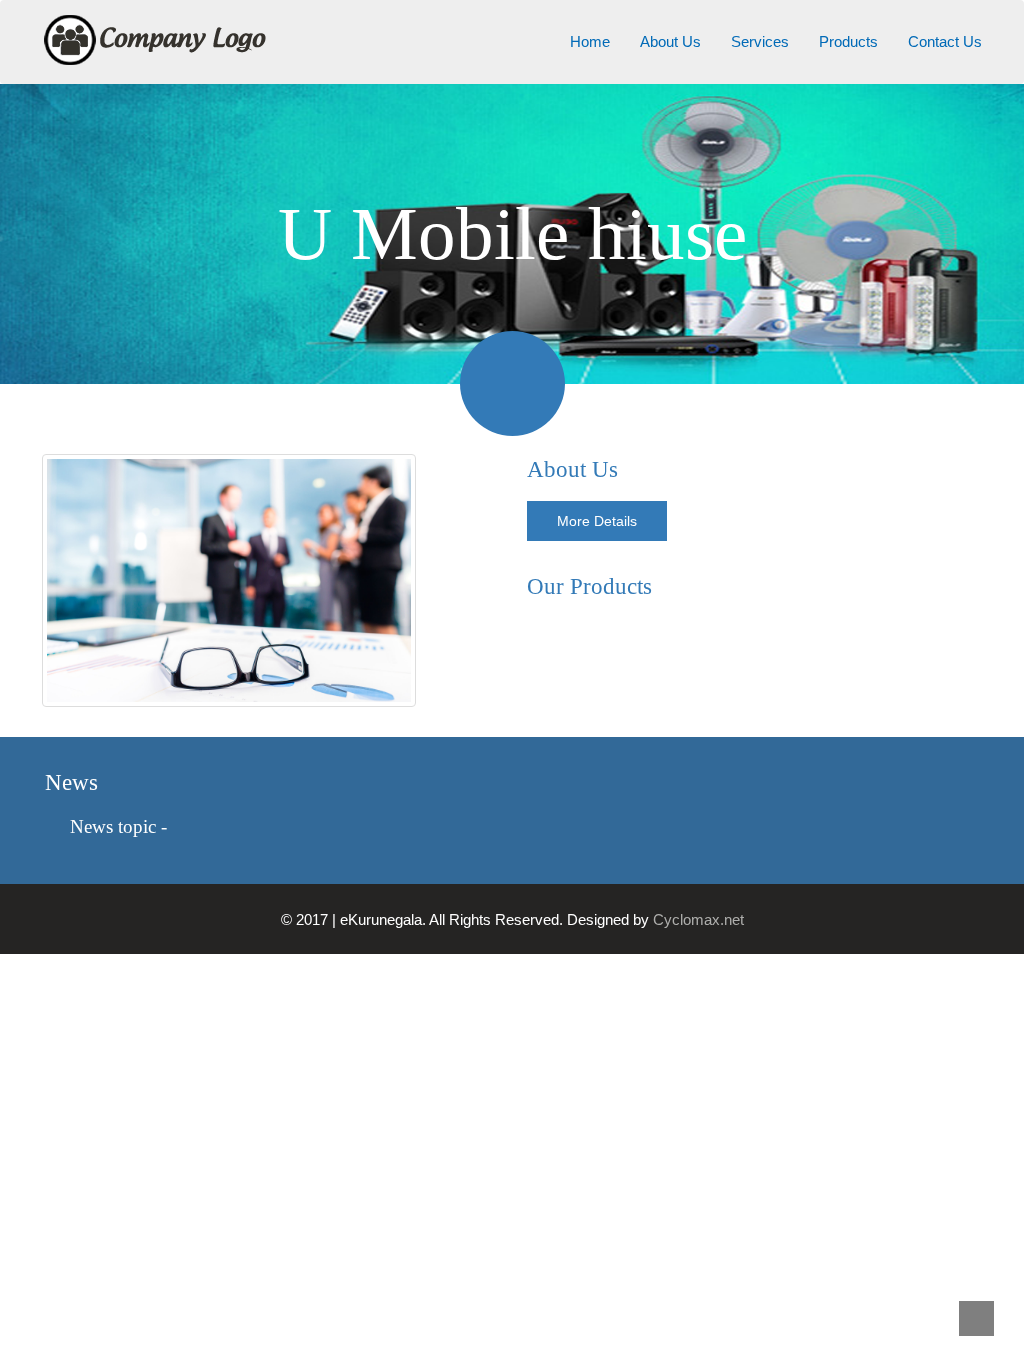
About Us (670, 41)
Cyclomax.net (698, 919)
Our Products (589, 586)
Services (760, 41)
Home (590, 41)
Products (848, 41)
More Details (597, 521)
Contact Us (945, 41)
